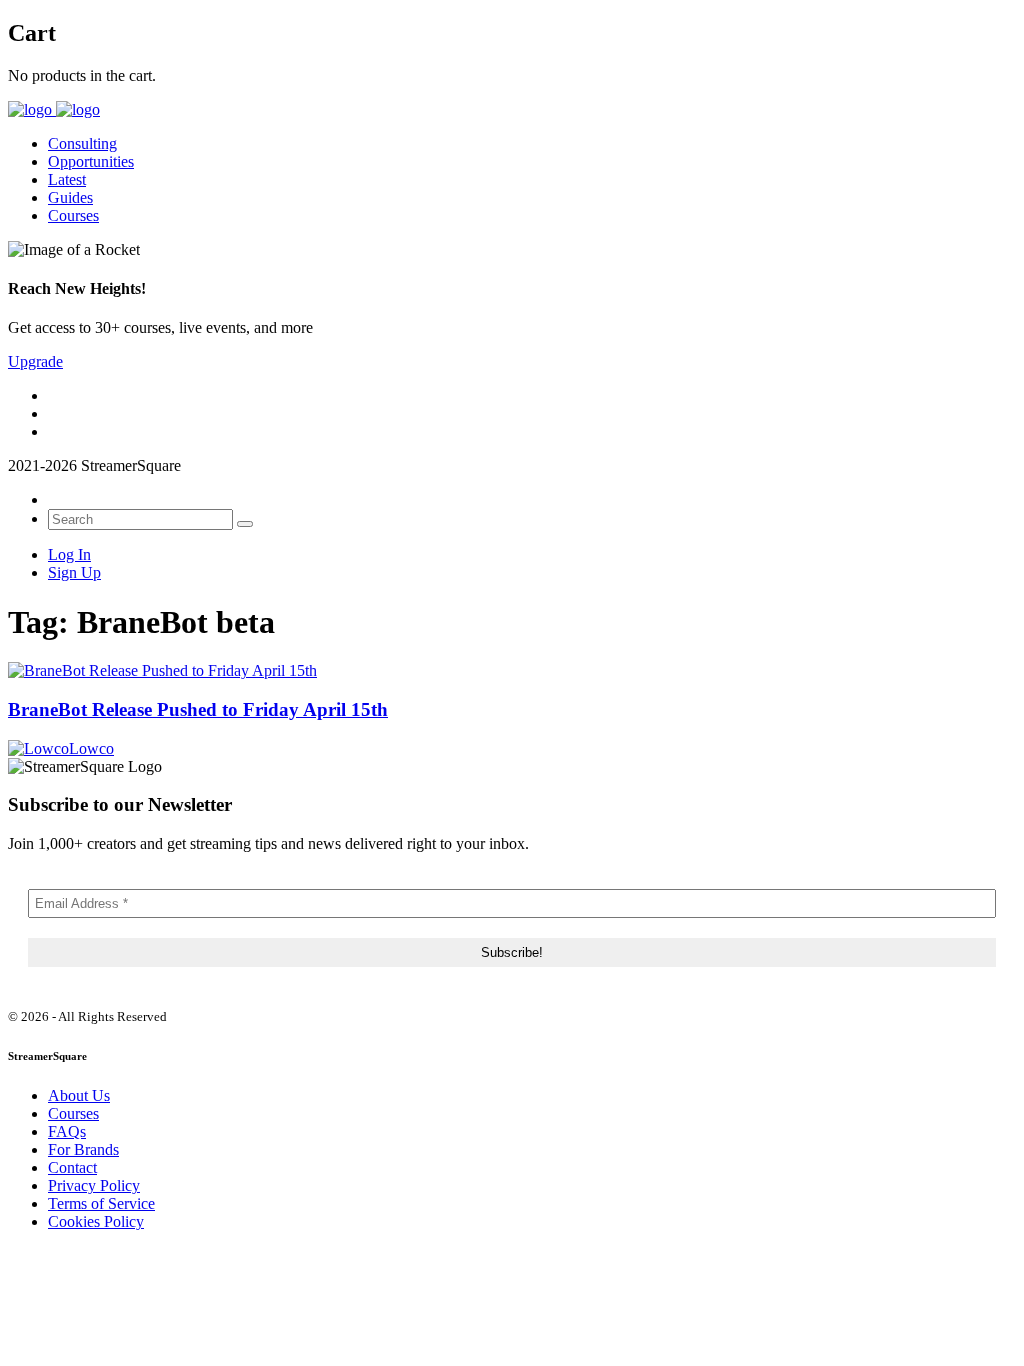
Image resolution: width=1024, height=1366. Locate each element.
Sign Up (74, 572)
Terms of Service (101, 1203)
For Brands (83, 1149)
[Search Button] (245, 524)
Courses (73, 215)
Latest (67, 179)
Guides (70, 197)
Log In (69, 554)
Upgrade (35, 361)
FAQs (67, 1131)
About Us (79, 1095)
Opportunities (91, 161)
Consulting (82, 143)
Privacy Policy (94, 1185)
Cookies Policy (96, 1221)
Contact (72, 1167)
